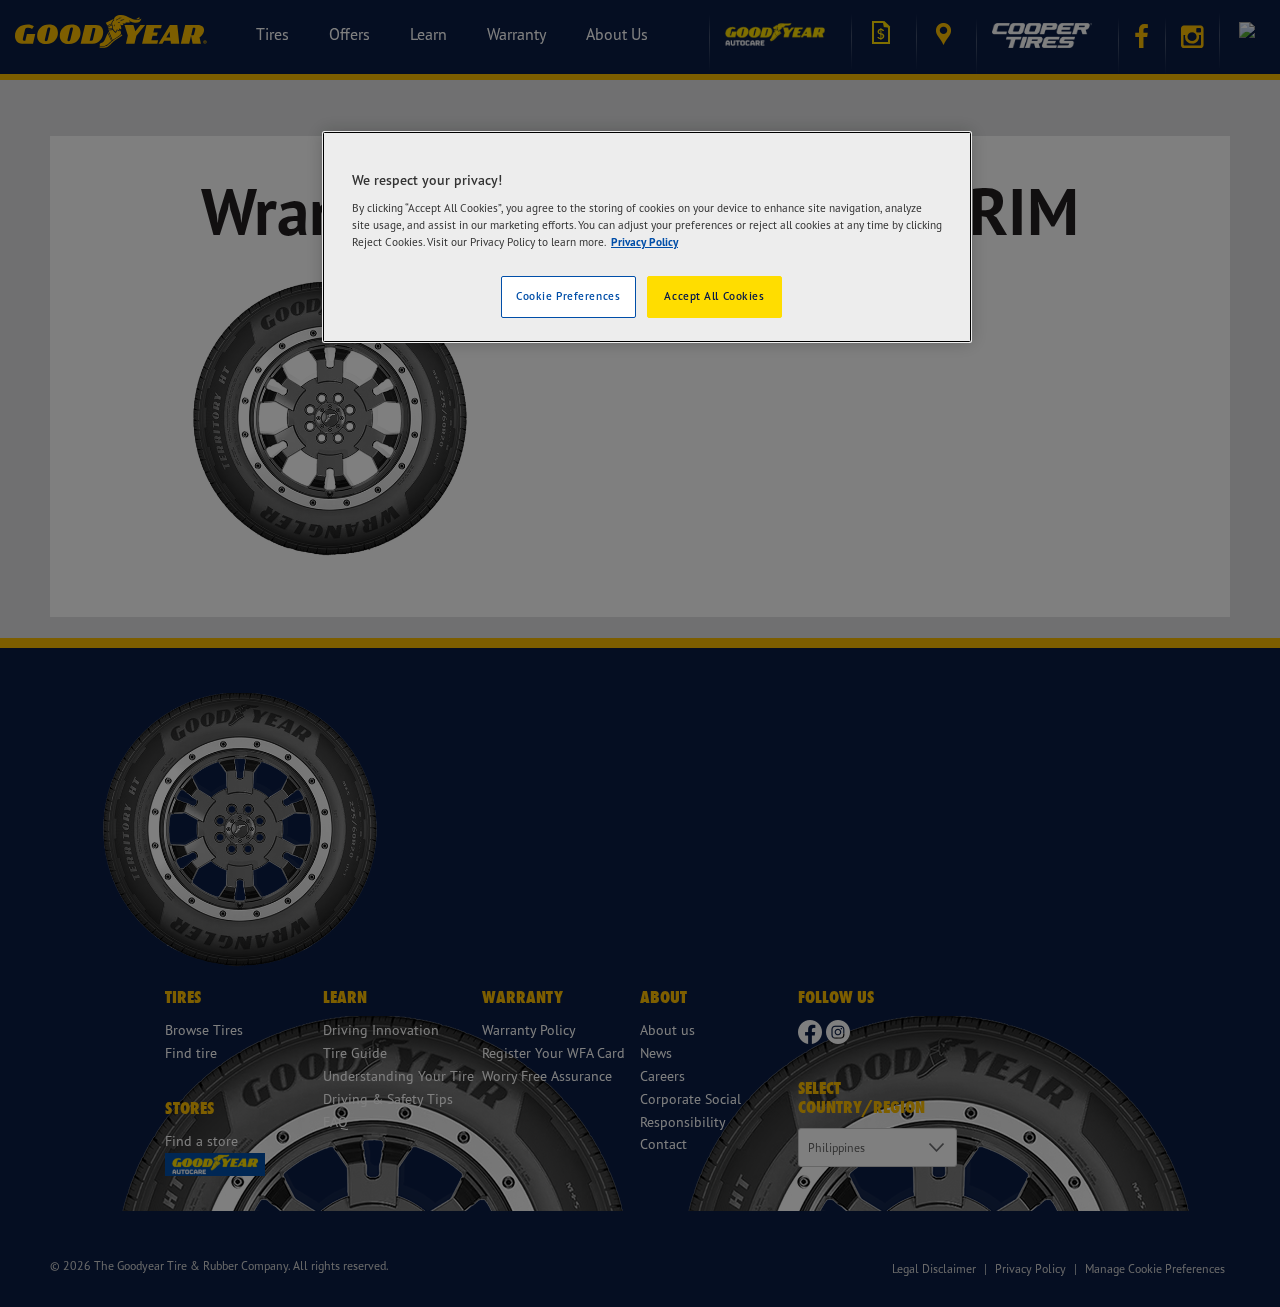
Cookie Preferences (568, 296)
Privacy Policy (644, 242)
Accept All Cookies (714, 296)
